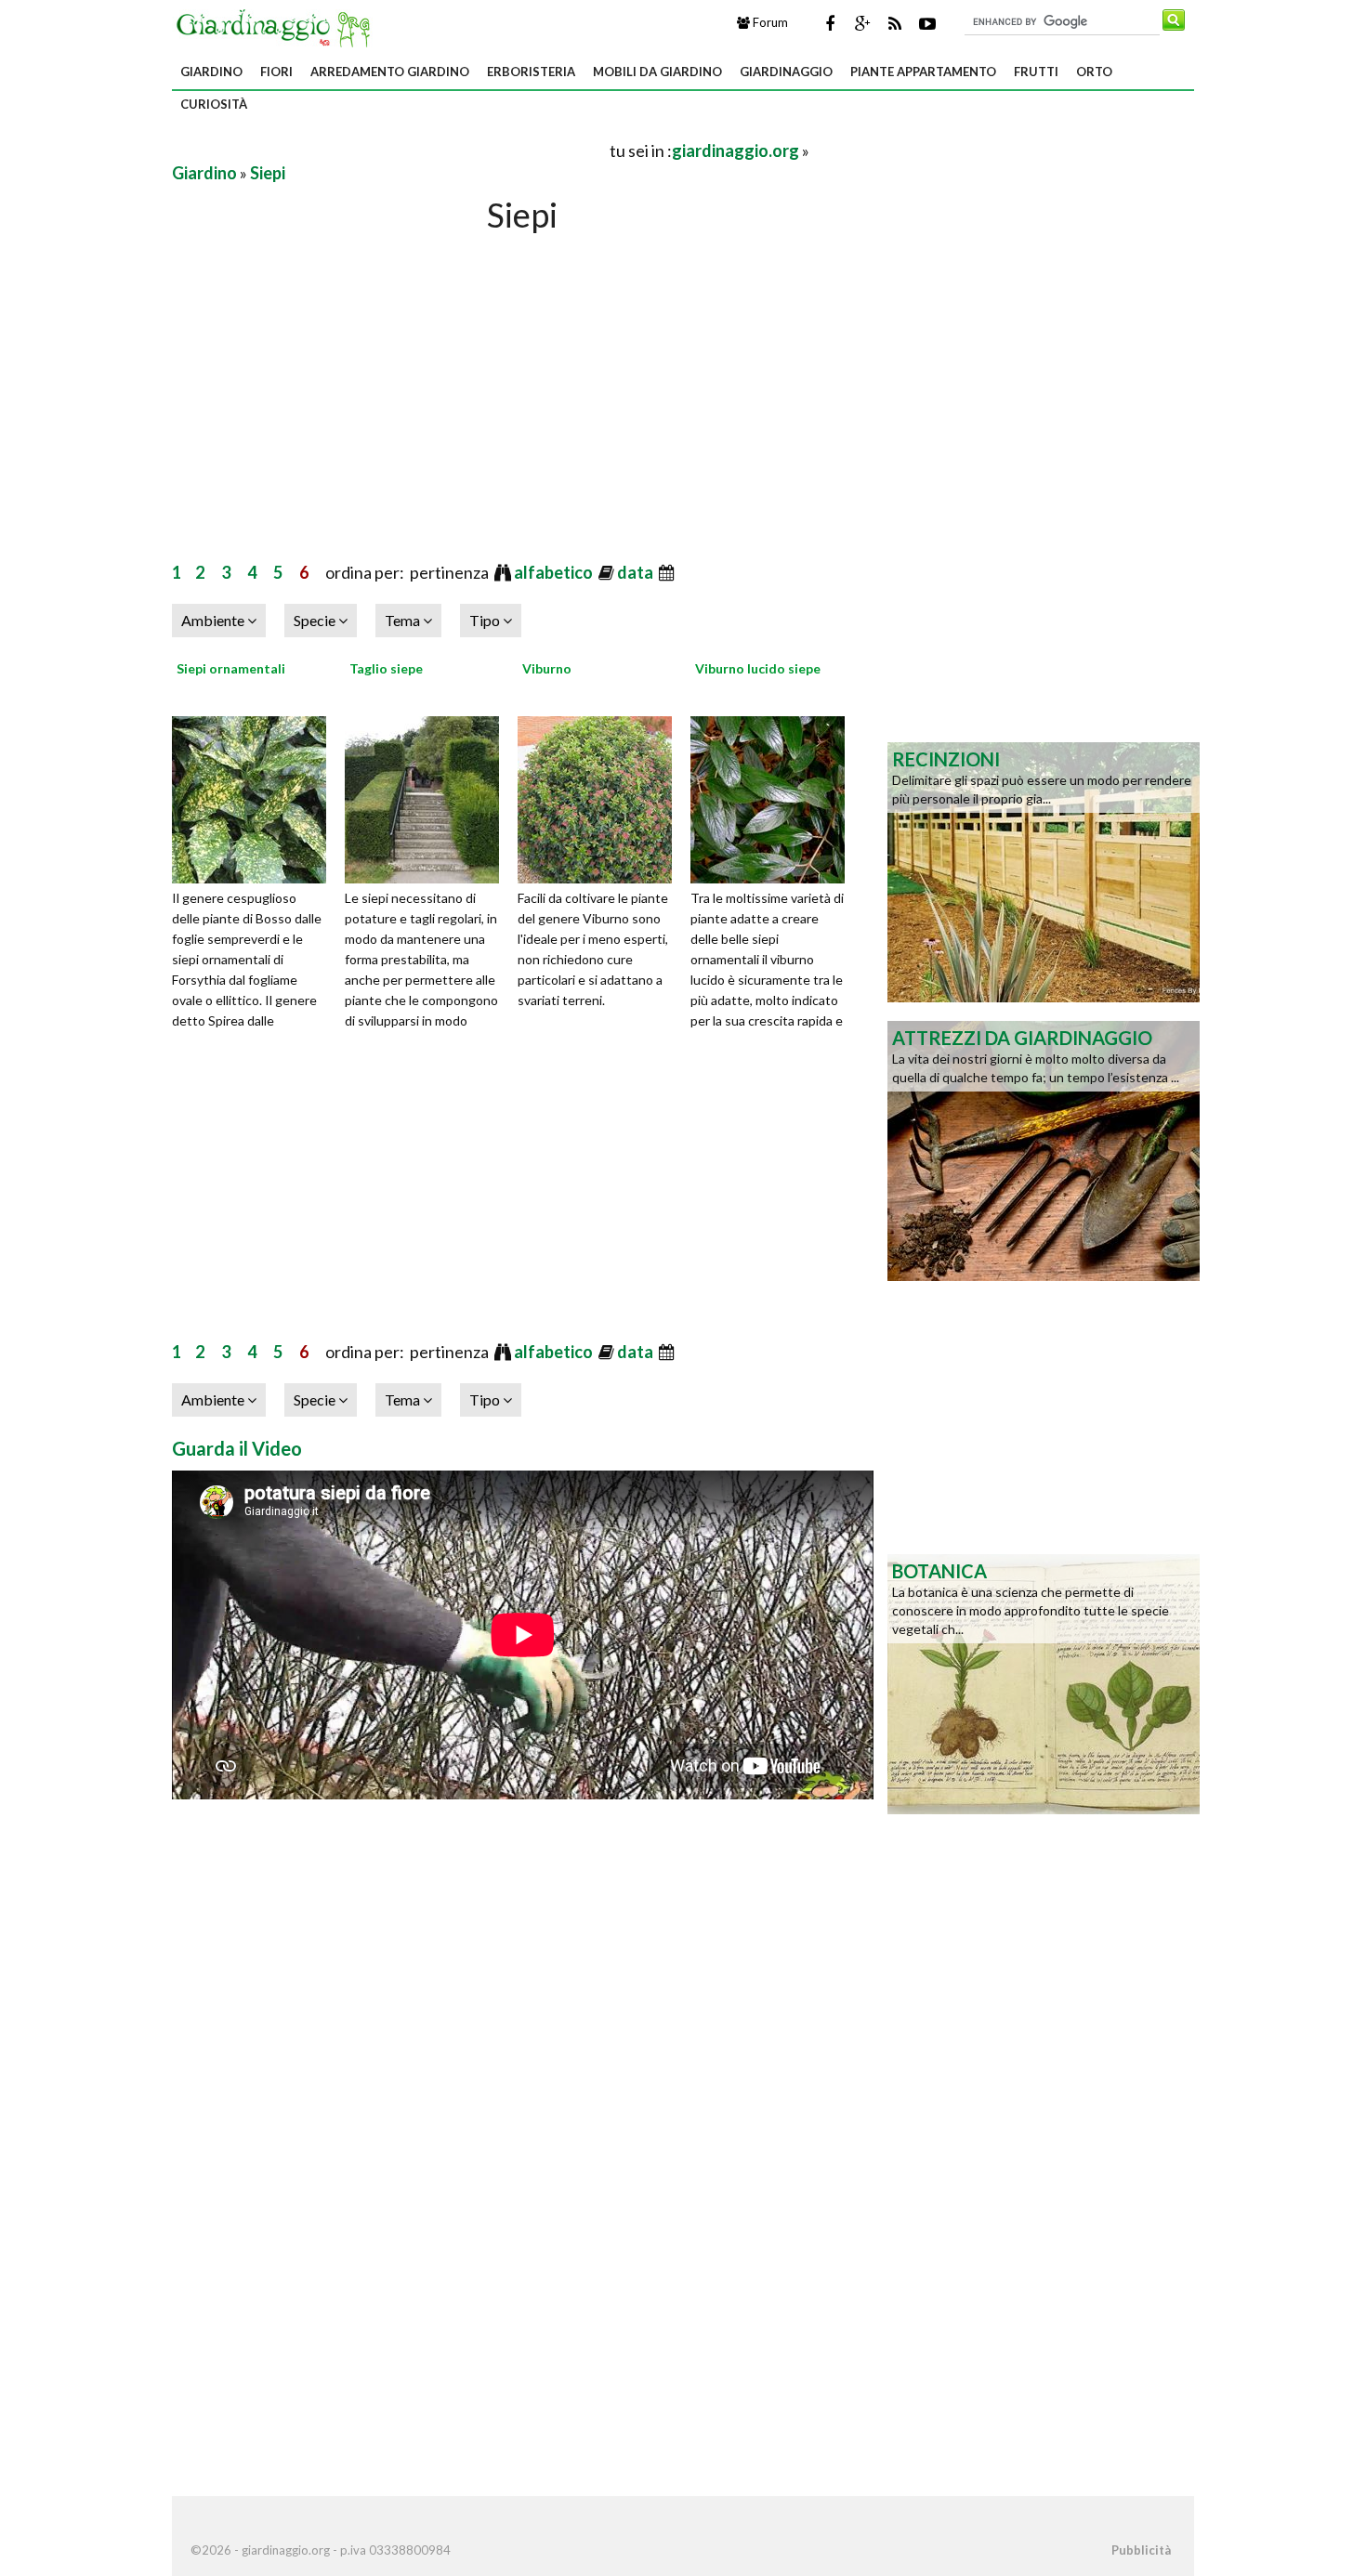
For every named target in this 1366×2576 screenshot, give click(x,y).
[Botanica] (1044, 1682)
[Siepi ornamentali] (256, 797)
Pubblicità (1141, 2550)
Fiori (276, 72)
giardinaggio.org (736, 150)
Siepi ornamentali (231, 668)
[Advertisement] (389, 150)
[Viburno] (601, 797)
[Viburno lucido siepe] (774, 797)
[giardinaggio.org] (278, 26)
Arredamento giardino (390, 72)
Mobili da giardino (657, 72)
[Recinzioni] (1044, 870)
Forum (769, 22)
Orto (1094, 72)
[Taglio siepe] (428, 797)
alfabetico (555, 572)
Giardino (211, 72)
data (637, 572)
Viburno (547, 668)
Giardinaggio (786, 72)
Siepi (268, 173)
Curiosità (214, 104)
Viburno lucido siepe (758, 668)
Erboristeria (531, 72)
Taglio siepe (386, 668)
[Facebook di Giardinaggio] (830, 23)
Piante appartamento (923, 72)
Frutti (1036, 72)
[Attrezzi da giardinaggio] (1044, 1149)
